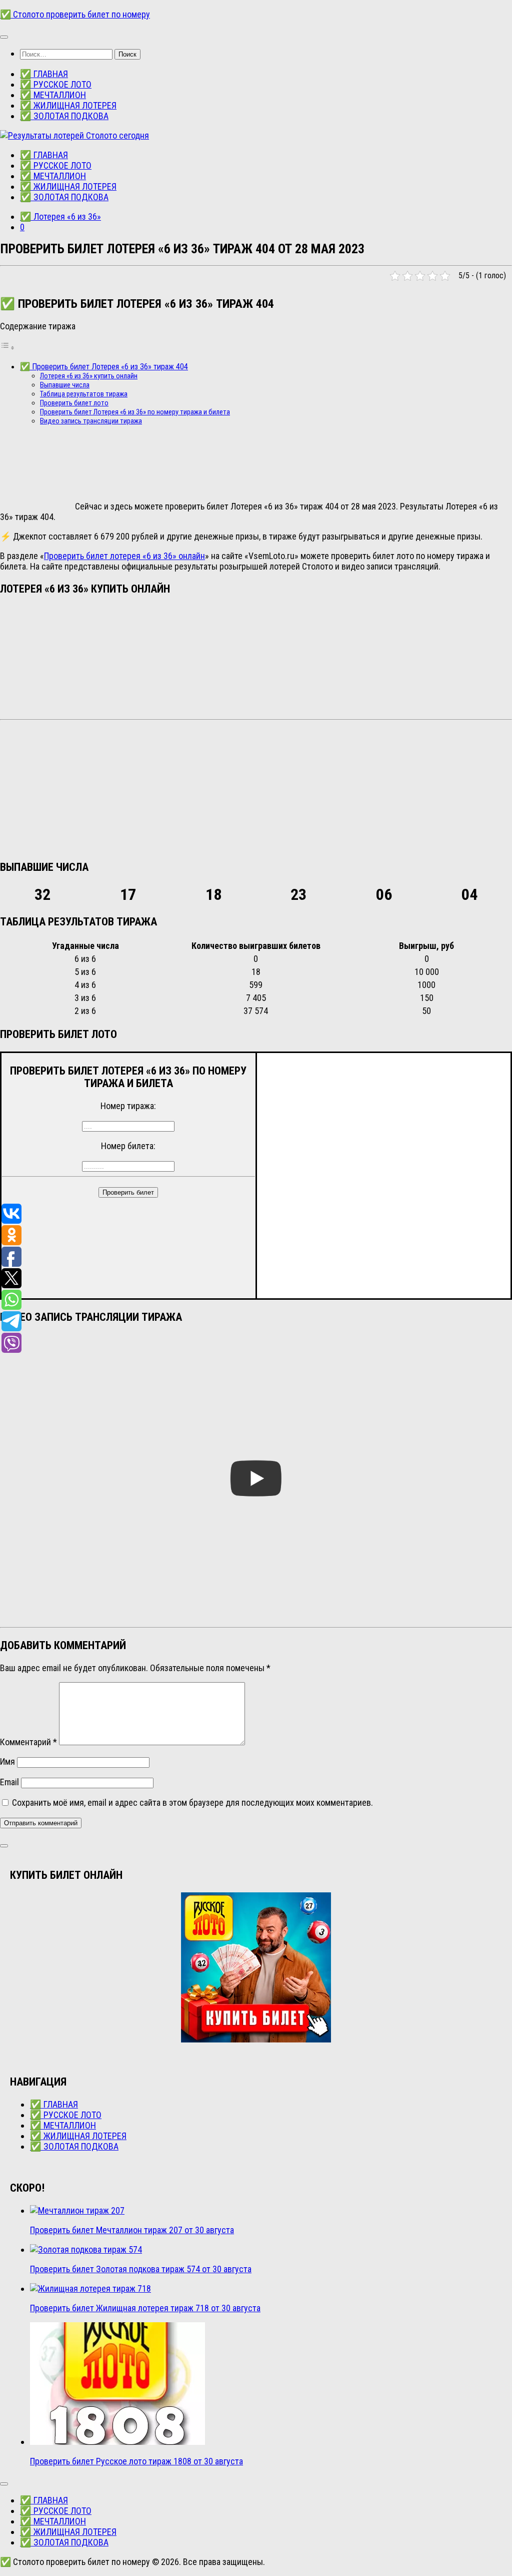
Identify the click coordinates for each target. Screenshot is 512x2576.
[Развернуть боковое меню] (4, 1846)
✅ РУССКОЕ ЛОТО (56, 84)
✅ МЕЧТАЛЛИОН (53, 95)
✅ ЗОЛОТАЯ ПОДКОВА (64, 116)
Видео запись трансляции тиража (91, 421)
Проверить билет (128, 1192)
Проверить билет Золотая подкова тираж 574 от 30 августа (141, 2269)
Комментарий (28, 1742)
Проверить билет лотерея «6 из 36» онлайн (124, 556)
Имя (7, 1761)
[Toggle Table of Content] (7, 347)
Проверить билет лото (74, 403)
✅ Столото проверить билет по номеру (75, 14)
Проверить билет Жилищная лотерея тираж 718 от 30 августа (145, 2308)
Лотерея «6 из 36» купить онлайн (89, 376)
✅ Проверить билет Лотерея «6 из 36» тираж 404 (104, 367)
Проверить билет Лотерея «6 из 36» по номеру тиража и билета (135, 412)
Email (9, 1782)
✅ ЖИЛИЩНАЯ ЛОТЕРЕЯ (68, 105)
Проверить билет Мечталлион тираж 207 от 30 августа (132, 2230)
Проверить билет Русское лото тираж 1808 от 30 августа (136, 2461)
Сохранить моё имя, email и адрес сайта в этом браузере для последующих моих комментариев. (192, 1802)
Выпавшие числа (65, 385)
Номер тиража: (128, 1106)
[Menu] (4, 37)
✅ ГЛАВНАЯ (44, 74)
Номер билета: (128, 1146)
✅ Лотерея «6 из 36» (60, 216)
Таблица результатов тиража (84, 394)
